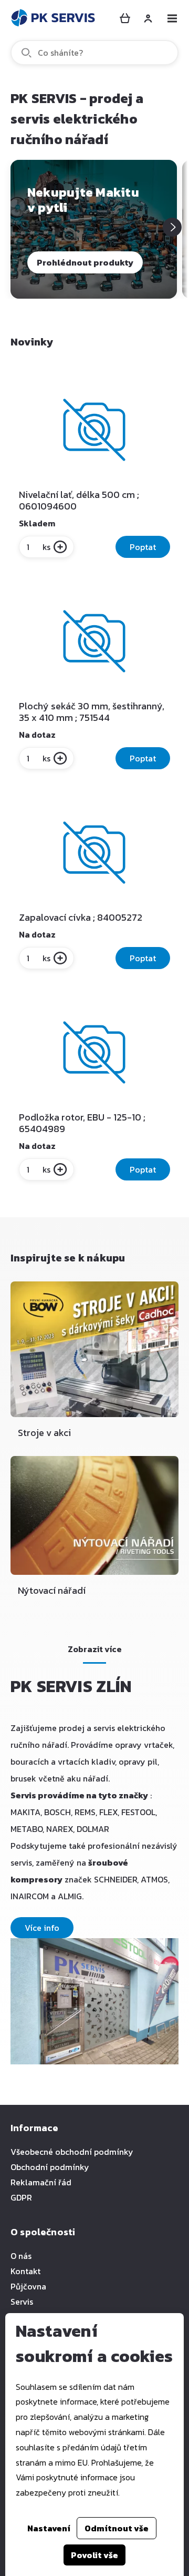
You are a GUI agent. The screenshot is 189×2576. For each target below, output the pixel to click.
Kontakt (25, 2271)
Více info (42, 1928)
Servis (22, 2302)
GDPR (21, 2197)
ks (46, 547)
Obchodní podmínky (50, 2167)
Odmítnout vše (117, 2528)
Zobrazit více (95, 1649)
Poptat (143, 547)
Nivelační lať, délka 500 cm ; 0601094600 (79, 501)
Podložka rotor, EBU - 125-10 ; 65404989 (82, 1123)
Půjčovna (28, 2286)
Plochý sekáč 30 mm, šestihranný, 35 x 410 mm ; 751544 (92, 712)
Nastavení (49, 2528)
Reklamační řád (41, 2182)
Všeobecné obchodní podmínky (72, 2152)
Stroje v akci (44, 1433)
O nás (21, 2256)
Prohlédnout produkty (85, 262)
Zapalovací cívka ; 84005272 (81, 918)
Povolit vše (94, 2555)
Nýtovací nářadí (52, 1590)
